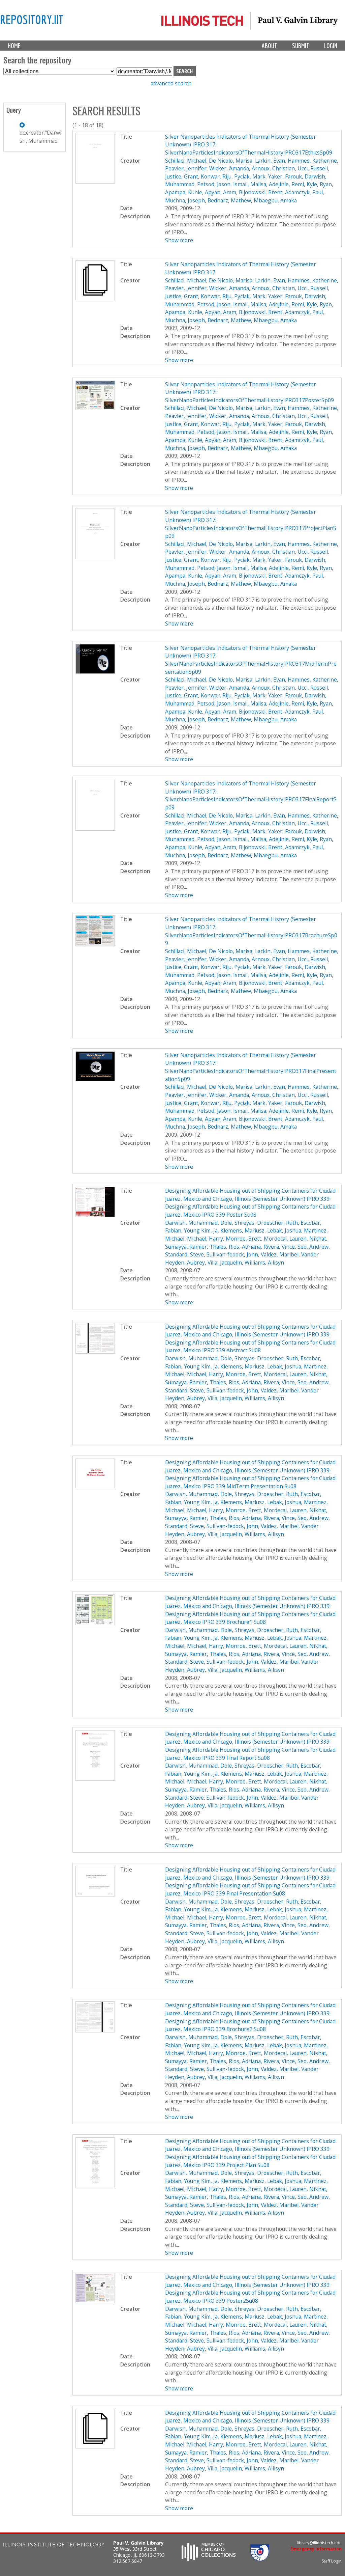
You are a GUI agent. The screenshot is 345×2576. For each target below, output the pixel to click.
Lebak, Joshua (284, 1230)
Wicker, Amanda (229, 168)
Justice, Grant (182, 176)
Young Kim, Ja (201, 1230)
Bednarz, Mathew (229, 200)
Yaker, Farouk (285, 176)
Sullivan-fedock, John (232, 1254)
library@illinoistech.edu (319, 2543)
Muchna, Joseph (185, 200)
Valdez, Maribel (280, 1254)
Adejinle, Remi (286, 184)
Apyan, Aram (221, 192)
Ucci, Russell (313, 168)
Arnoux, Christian (273, 168)
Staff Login (332, 2561)
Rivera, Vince (279, 1247)
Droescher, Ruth (277, 1223)
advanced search (171, 83)
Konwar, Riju (216, 176)
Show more (179, 240)
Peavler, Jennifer (186, 168)
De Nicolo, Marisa (231, 161)
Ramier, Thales (208, 1247)
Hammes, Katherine (312, 161)
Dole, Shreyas (237, 1223)
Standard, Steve (184, 1254)
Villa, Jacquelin (225, 1263)
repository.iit (32, 19)
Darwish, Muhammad (191, 1223)
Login (331, 46)
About (269, 46)
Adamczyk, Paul (304, 192)
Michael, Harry (205, 1239)
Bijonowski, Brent (261, 192)
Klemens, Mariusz (242, 1230)
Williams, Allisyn (264, 1263)
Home (14, 46)
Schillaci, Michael (186, 161)
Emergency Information (316, 2549)
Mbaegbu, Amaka (275, 200)
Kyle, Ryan (319, 184)
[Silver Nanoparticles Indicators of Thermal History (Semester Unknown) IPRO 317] (95, 298)
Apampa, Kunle (184, 192)
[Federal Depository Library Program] (260, 2559)
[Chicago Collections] (209, 2559)
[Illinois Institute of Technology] (54, 2545)
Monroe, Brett (243, 1239)
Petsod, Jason (214, 184)
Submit (301, 46)
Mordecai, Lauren (285, 1239)
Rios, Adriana (245, 1247)
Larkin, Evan (270, 161)
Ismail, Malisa (250, 184)
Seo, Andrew (313, 1247)
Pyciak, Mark (250, 176)
